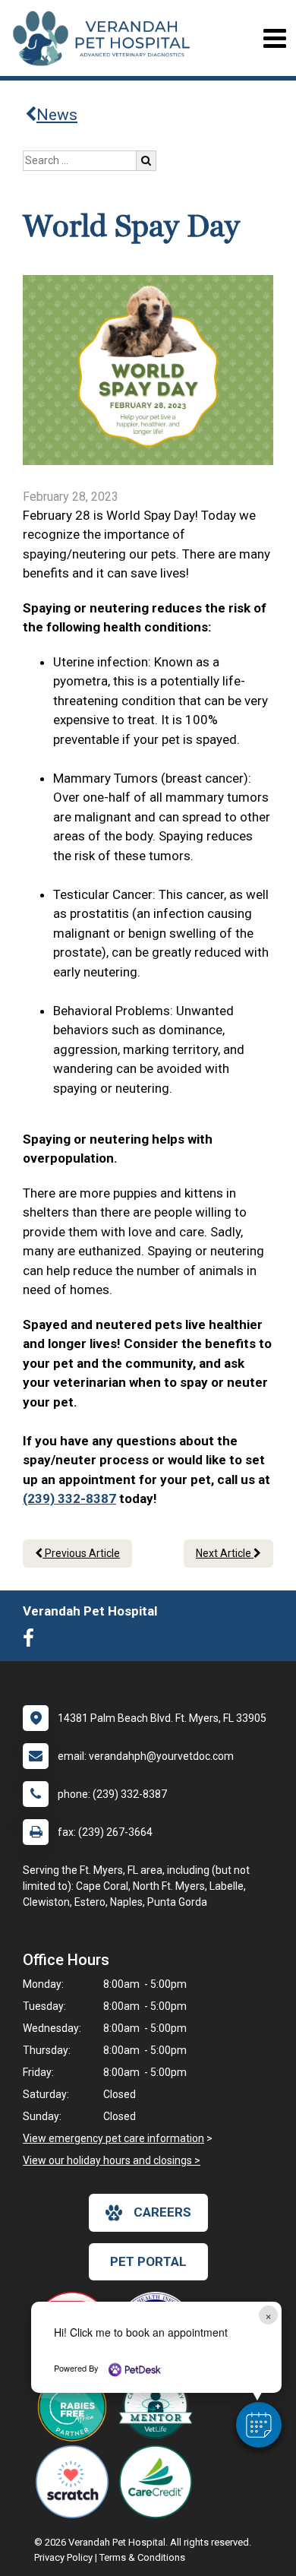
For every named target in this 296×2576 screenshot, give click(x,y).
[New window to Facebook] (32, 1641)
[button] (259, 2425)
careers (162, 2212)
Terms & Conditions (142, 2557)
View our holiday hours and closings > (112, 2160)
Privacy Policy (63, 2557)
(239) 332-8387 (69, 1498)
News (57, 115)
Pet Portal (148, 2261)
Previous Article (81, 1553)
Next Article (225, 1553)
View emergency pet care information (113, 2138)
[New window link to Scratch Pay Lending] (76, 2482)
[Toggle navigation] (274, 38)
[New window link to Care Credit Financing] (159, 2482)
